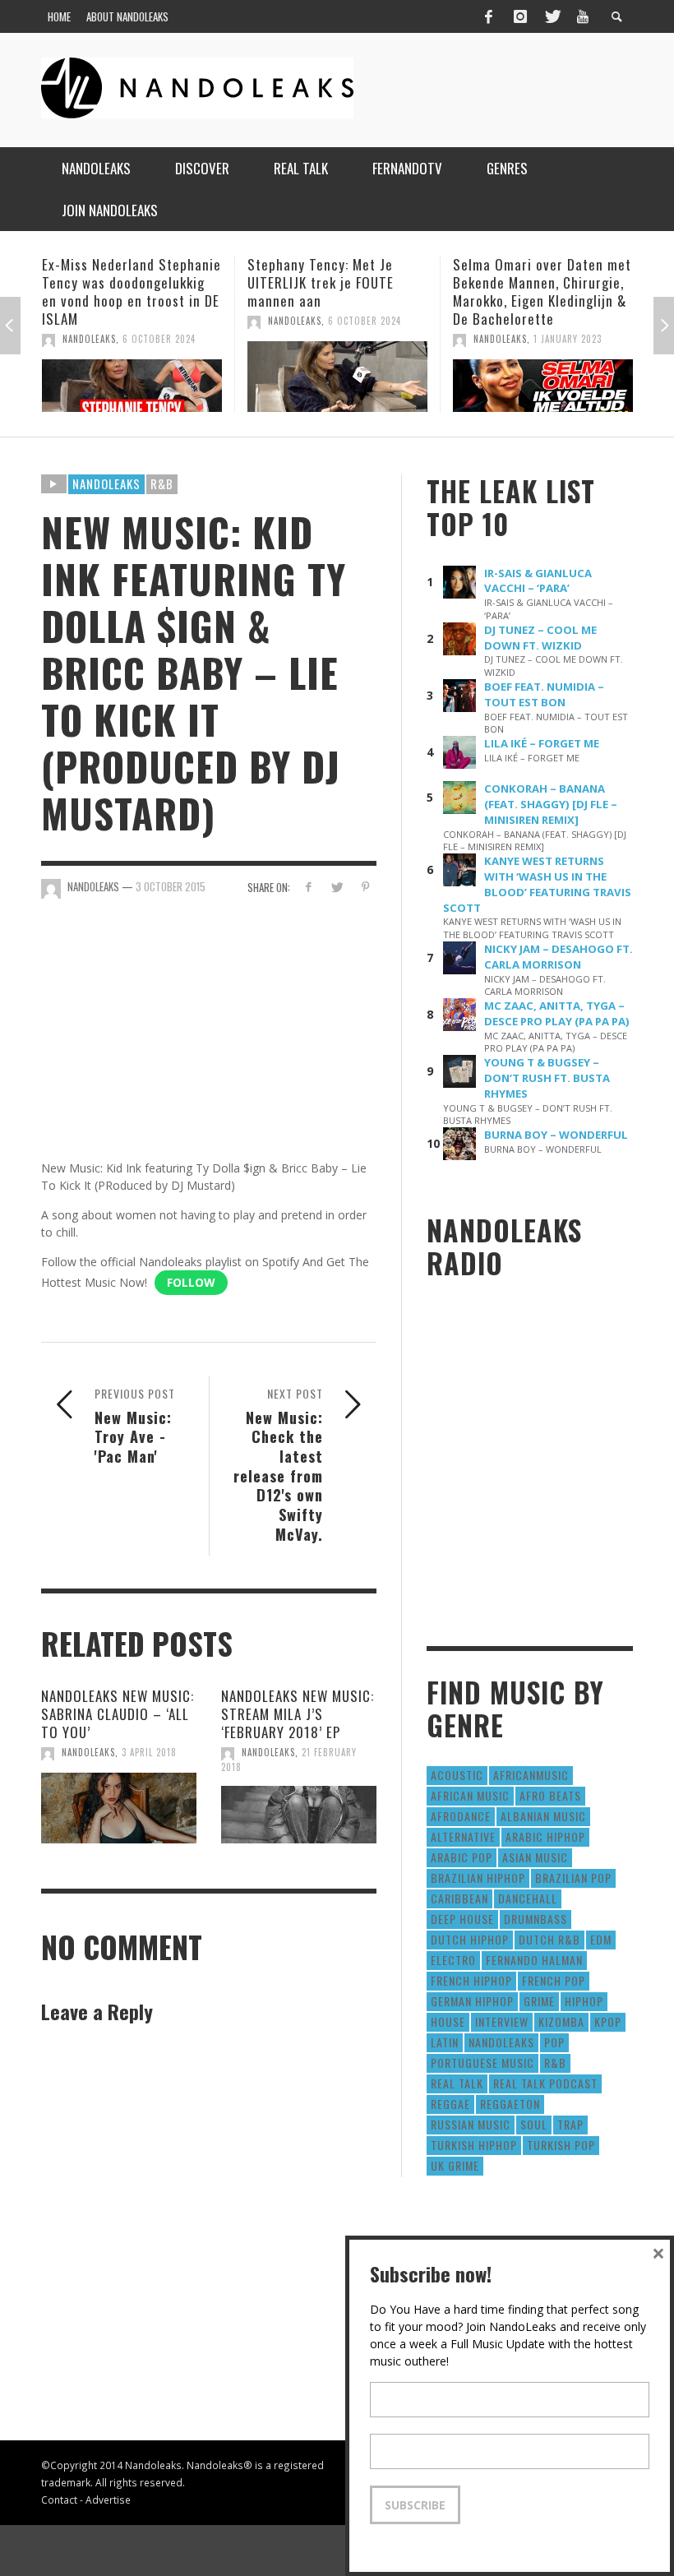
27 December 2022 (575, 357)
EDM (601, 1939)
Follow (191, 1282)
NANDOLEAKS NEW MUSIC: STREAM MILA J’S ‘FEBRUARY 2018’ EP (298, 1714)
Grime (539, 2001)
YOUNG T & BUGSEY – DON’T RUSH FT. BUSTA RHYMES (547, 1078)
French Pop (554, 1980)
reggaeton (510, 2104)
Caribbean (459, 1898)
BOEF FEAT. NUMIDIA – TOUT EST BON (544, 694)
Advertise (108, 2500)
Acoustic (457, 1775)
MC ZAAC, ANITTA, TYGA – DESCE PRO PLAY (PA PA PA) (557, 1013)
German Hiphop (472, 2001)
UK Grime (455, 2165)
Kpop (608, 2021)
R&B (162, 483)
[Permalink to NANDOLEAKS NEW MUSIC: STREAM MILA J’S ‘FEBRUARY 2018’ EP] (299, 1815)
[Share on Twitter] (337, 887)
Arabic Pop (462, 1857)
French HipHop (471, 1980)
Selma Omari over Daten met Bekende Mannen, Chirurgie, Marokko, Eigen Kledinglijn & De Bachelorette (337, 291)
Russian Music (471, 2124)
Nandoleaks (106, 483)
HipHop (584, 2001)
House (448, 2021)
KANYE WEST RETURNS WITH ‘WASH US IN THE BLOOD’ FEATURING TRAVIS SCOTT (537, 884)
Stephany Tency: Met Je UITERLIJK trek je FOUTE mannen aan (116, 282)
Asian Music (535, 1857)
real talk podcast (545, 2083)
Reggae (450, 2104)
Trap (570, 2124)
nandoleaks (501, 2042)
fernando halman (534, 1960)
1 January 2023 (363, 339)
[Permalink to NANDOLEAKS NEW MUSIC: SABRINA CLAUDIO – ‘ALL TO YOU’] (119, 1808)
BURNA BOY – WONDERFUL (556, 1135)
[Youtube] (583, 16)
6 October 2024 (160, 321)
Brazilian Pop (573, 1878)
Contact (59, 2500)
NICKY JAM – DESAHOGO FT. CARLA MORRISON (559, 957)
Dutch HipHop (470, 1939)
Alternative (463, 1836)
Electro (453, 1960)
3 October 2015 (171, 886)
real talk (457, 2083)
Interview (502, 2021)
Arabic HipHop (545, 1836)
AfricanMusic (531, 1775)
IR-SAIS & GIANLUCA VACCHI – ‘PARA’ (538, 581)
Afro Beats (550, 1795)
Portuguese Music (482, 2063)
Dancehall (528, 1898)
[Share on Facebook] (308, 887)
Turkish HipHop (474, 2145)
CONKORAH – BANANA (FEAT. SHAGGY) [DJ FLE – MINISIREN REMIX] (551, 804)
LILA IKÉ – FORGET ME (542, 743)
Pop (554, 2042)
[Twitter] (552, 16)
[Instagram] (520, 16)
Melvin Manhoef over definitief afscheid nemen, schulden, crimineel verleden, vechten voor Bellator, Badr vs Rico (536, 301)
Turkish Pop (561, 2145)
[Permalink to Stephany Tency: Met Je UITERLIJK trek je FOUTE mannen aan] (133, 377)
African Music (470, 1795)
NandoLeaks (90, 321)
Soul (534, 2124)
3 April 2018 (149, 1752)
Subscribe (415, 2505)
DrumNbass (536, 1919)
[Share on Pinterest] (365, 887)
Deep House (462, 1919)
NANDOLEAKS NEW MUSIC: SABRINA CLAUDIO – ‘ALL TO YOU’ (118, 1714)
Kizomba (561, 2021)
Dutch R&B (549, 1939)
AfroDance (461, 1816)
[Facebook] (488, 16)
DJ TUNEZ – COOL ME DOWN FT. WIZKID (540, 638)
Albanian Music (543, 1816)
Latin (445, 2042)
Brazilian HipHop (478, 1878)
